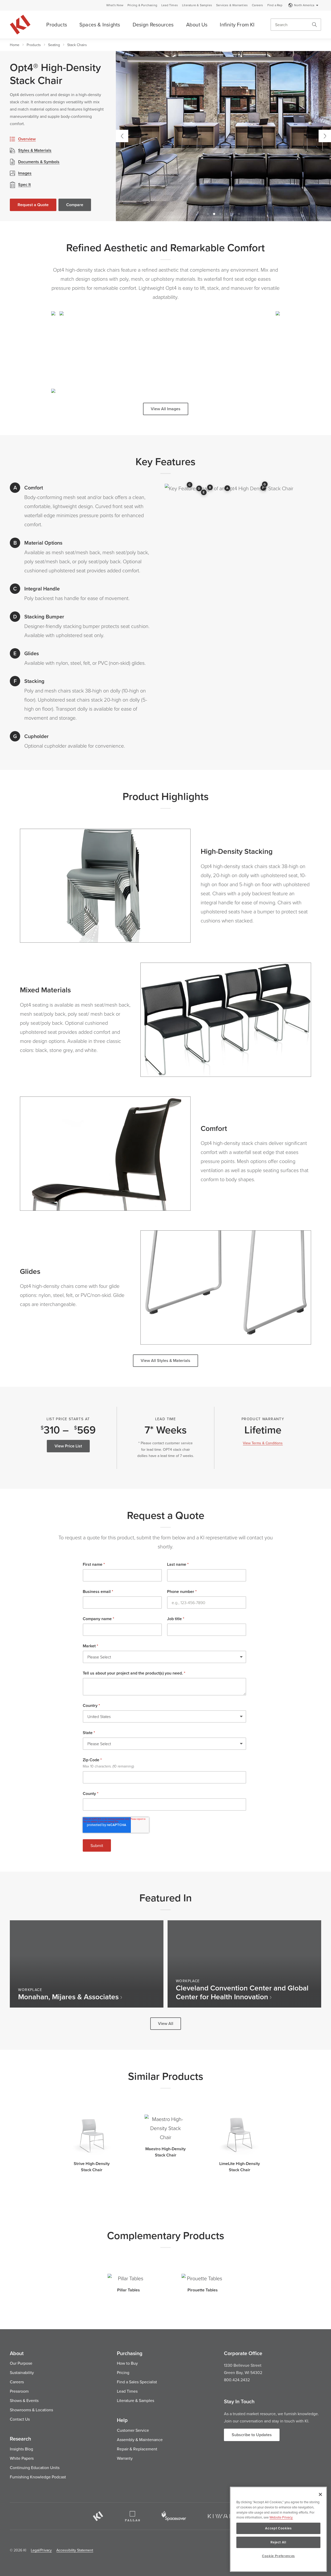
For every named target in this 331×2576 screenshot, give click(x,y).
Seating (54, 45)
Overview (27, 139)
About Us (197, 24)
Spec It (24, 185)
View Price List (68, 1446)
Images (25, 173)
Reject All (278, 2542)
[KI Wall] (223, 2516)
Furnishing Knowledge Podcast (38, 2477)
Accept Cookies (278, 2528)
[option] (223, 136)
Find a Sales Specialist (137, 2382)
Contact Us (20, 2419)
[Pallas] (132, 2516)
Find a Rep (275, 5)
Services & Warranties (232, 5)
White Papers (22, 2458)
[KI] (98, 2516)
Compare (75, 205)
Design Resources (153, 24)
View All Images (166, 409)
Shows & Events (24, 2400)
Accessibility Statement (75, 2550)
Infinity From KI (237, 24)
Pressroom (19, 2391)
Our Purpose (21, 2363)
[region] (278, 2529)
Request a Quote (33, 205)
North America (304, 5)
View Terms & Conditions (263, 1443)
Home (15, 45)
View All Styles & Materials (165, 1361)
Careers (257, 5)
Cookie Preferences (278, 2556)
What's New (115, 5)
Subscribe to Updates (252, 2435)
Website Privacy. (281, 2517)
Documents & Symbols (39, 162)
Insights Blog (21, 2449)
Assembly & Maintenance (140, 2440)
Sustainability (22, 2372)
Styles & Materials (35, 150)
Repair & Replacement (137, 2449)
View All (166, 2023)
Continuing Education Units (35, 2467)
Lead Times (170, 5)
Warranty (125, 2458)
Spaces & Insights (100, 24)
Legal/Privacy (41, 2550)
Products (57, 24)
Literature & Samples (197, 5)
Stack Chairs (77, 45)
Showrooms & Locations (31, 2410)
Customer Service (133, 2430)
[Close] (320, 2494)
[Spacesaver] (174, 2516)
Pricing (123, 2372)
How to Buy (127, 2363)
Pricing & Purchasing (142, 5)
